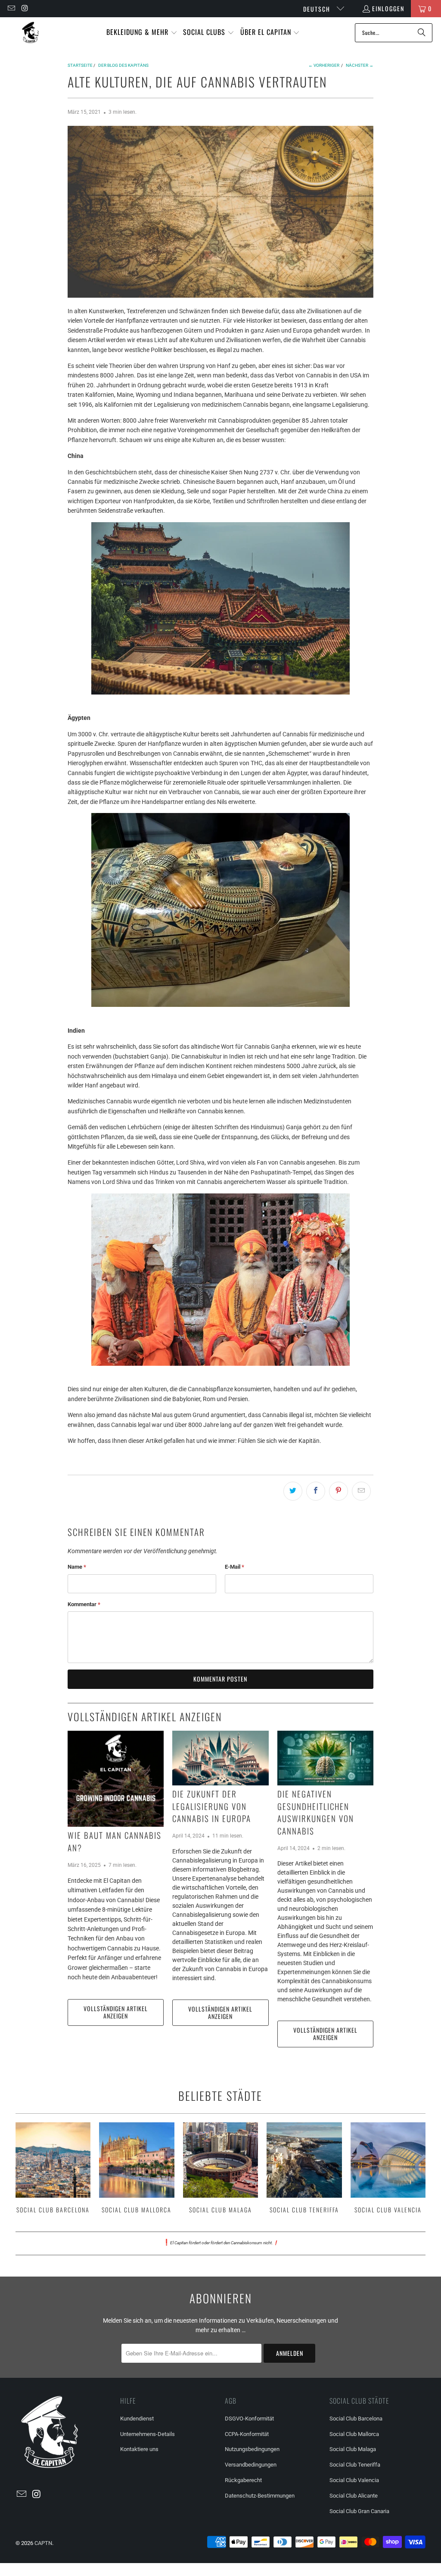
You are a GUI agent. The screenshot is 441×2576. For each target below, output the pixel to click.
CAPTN (43, 2543)
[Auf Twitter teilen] (293, 1491)
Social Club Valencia (388, 2169)
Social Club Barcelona (53, 2169)
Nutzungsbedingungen (252, 2449)
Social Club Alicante (354, 2496)
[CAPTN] (30, 33)
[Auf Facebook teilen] (316, 1491)
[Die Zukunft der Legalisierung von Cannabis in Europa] (220, 1758)
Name (77, 1567)
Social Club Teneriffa (304, 2169)
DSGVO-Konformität (249, 2419)
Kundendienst (137, 2419)
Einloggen (388, 8)
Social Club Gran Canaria (359, 2511)
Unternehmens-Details (148, 2434)
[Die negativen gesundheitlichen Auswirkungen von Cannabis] (325, 1758)
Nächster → (360, 65)
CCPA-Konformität (247, 2434)
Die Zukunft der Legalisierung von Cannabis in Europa (212, 1806)
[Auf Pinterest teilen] (339, 1491)
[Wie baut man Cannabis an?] (116, 1779)
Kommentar (84, 1604)
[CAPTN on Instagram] (25, 8)
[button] (142, 33)
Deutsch (318, 9)
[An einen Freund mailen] (361, 1491)
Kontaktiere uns (139, 2449)
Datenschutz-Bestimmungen (260, 2496)
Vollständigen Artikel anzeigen (116, 2012)
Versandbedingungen (251, 2465)
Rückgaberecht (243, 2480)
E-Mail (234, 1567)
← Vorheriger (324, 65)
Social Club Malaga (221, 2169)
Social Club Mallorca (137, 2169)
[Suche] (422, 33)
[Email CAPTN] (11, 8)
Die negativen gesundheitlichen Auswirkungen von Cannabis (316, 1812)
